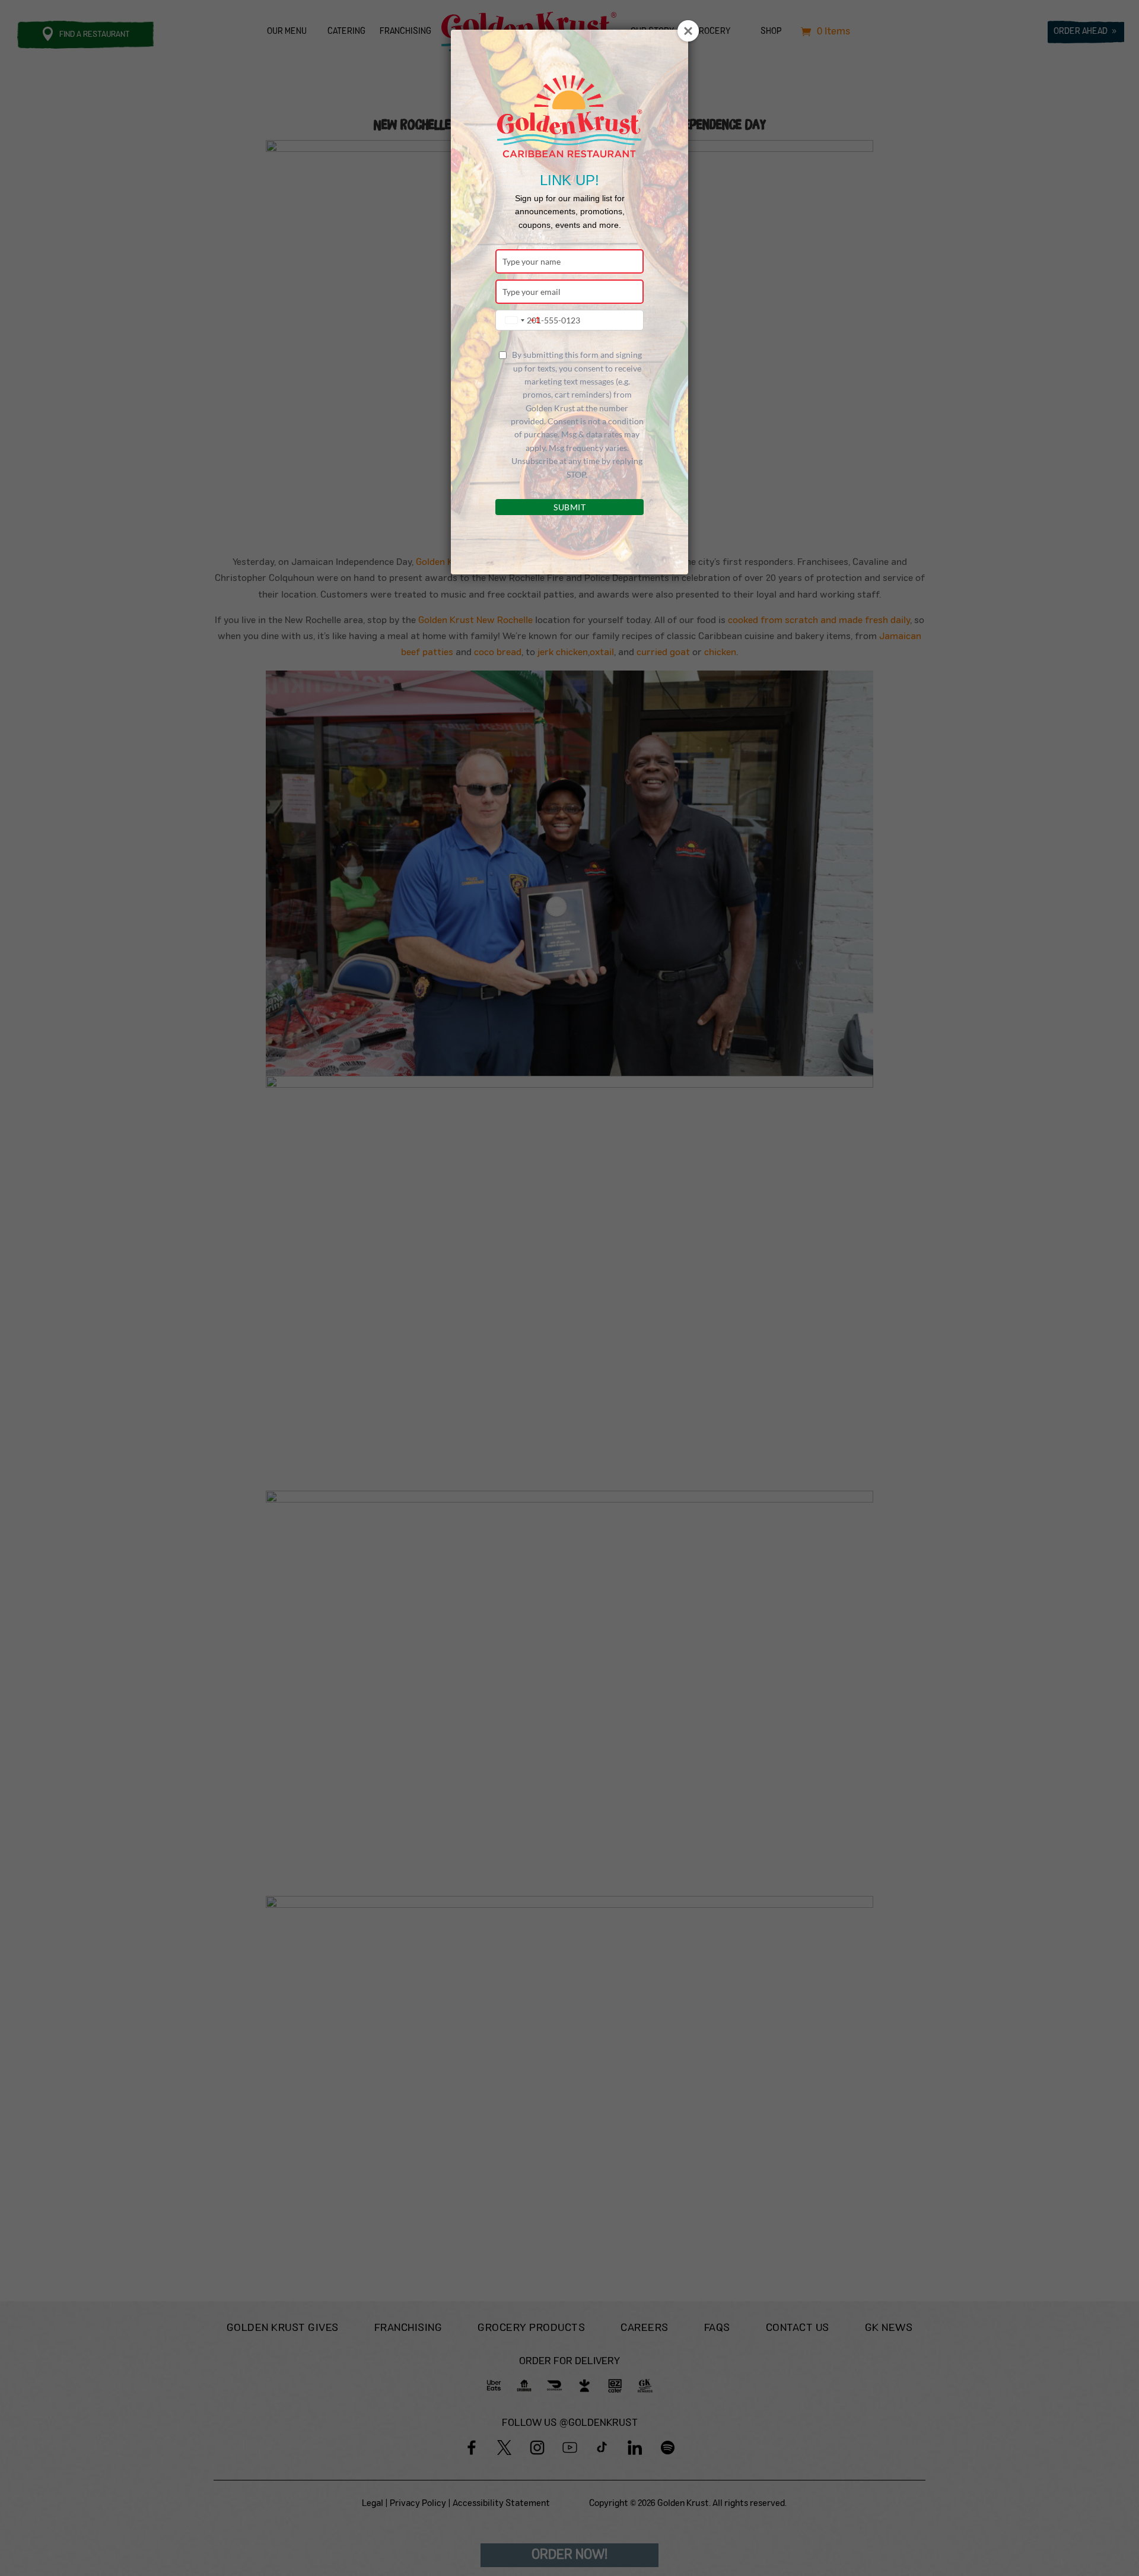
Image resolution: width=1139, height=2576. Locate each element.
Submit (569, 507)
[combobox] (520, 320)
